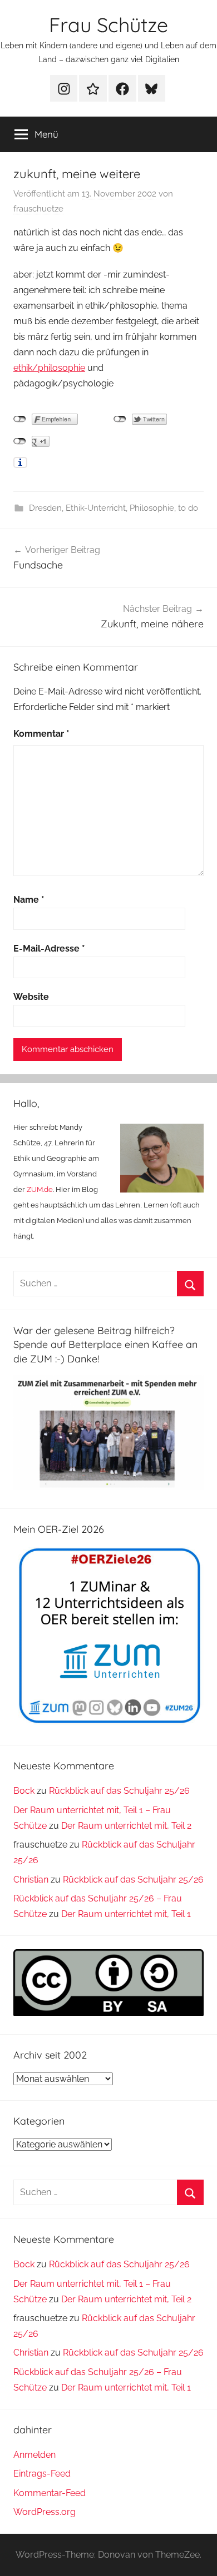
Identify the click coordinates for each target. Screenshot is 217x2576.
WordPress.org (45, 2512)
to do (188, 508)
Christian (31, 1880)
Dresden (45, 508)
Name (29, 900)
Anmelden (34, 2455)
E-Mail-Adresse (49, 949)
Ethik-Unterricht (96, 508)
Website (31, 997)
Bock (24, 1791)
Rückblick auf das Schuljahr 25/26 (119, 1791)
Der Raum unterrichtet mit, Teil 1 (126, 1914)
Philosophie (152, 508)
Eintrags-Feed (42, 2474)
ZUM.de (40, 1189)
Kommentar (41, 734)
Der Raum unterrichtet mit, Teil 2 (126, 1826)
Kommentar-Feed (50, 2493)
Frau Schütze (108, 25)
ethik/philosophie (49, 368)
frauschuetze (38, 209)
